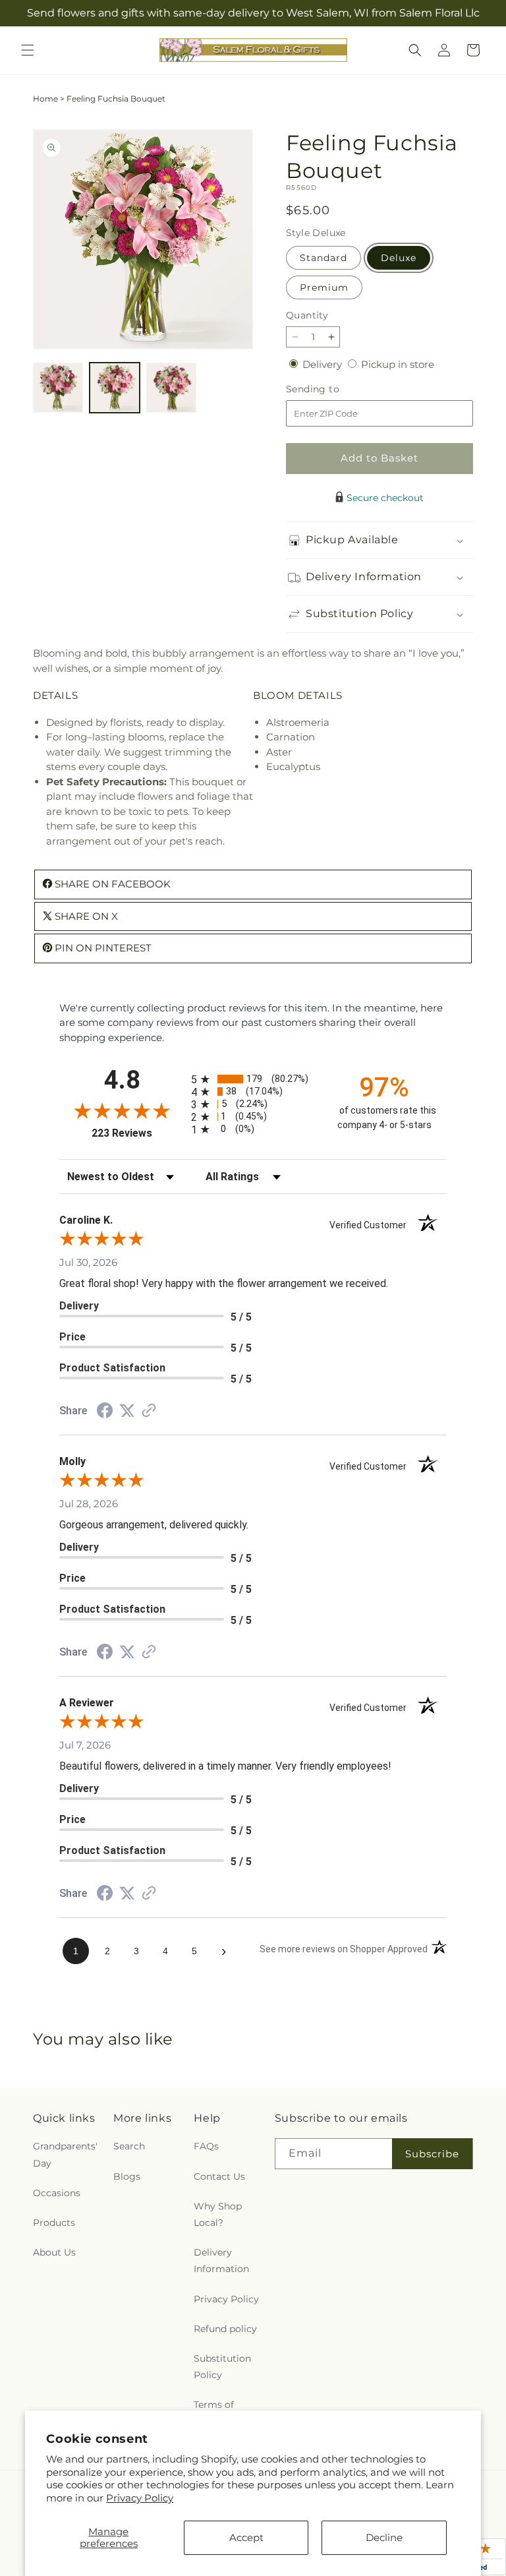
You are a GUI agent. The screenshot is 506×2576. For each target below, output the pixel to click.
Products (54, 2223)
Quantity (307, 315)
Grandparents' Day (65, 2154)
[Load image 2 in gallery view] (115, 388)
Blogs (127, 2176)
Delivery (323, 364)
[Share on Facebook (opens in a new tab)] (105, 1412)
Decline (384, 2537)
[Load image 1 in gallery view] (58, 388)
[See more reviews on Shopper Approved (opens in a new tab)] (149, 1411)
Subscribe (432, 2154)
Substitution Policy (222, 2367)
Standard (323, 258)
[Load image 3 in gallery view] (171, 388)
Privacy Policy (140, 2498)
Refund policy (225, 2329)
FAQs (206, 2146)
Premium (324, 287)
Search (129, 2146)
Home (45, 99)
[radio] (253, 1079)
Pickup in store (398, 364)
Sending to (332, 389)
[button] (28, 50)
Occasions (57, 2193)
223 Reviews (138, 1133)
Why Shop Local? (218, 2214)
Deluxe (399, 258)
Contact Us (219, 2176)
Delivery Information (221, 2261)
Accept (246, 2537)
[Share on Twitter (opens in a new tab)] (127, 1411)
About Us (54, 2252)
